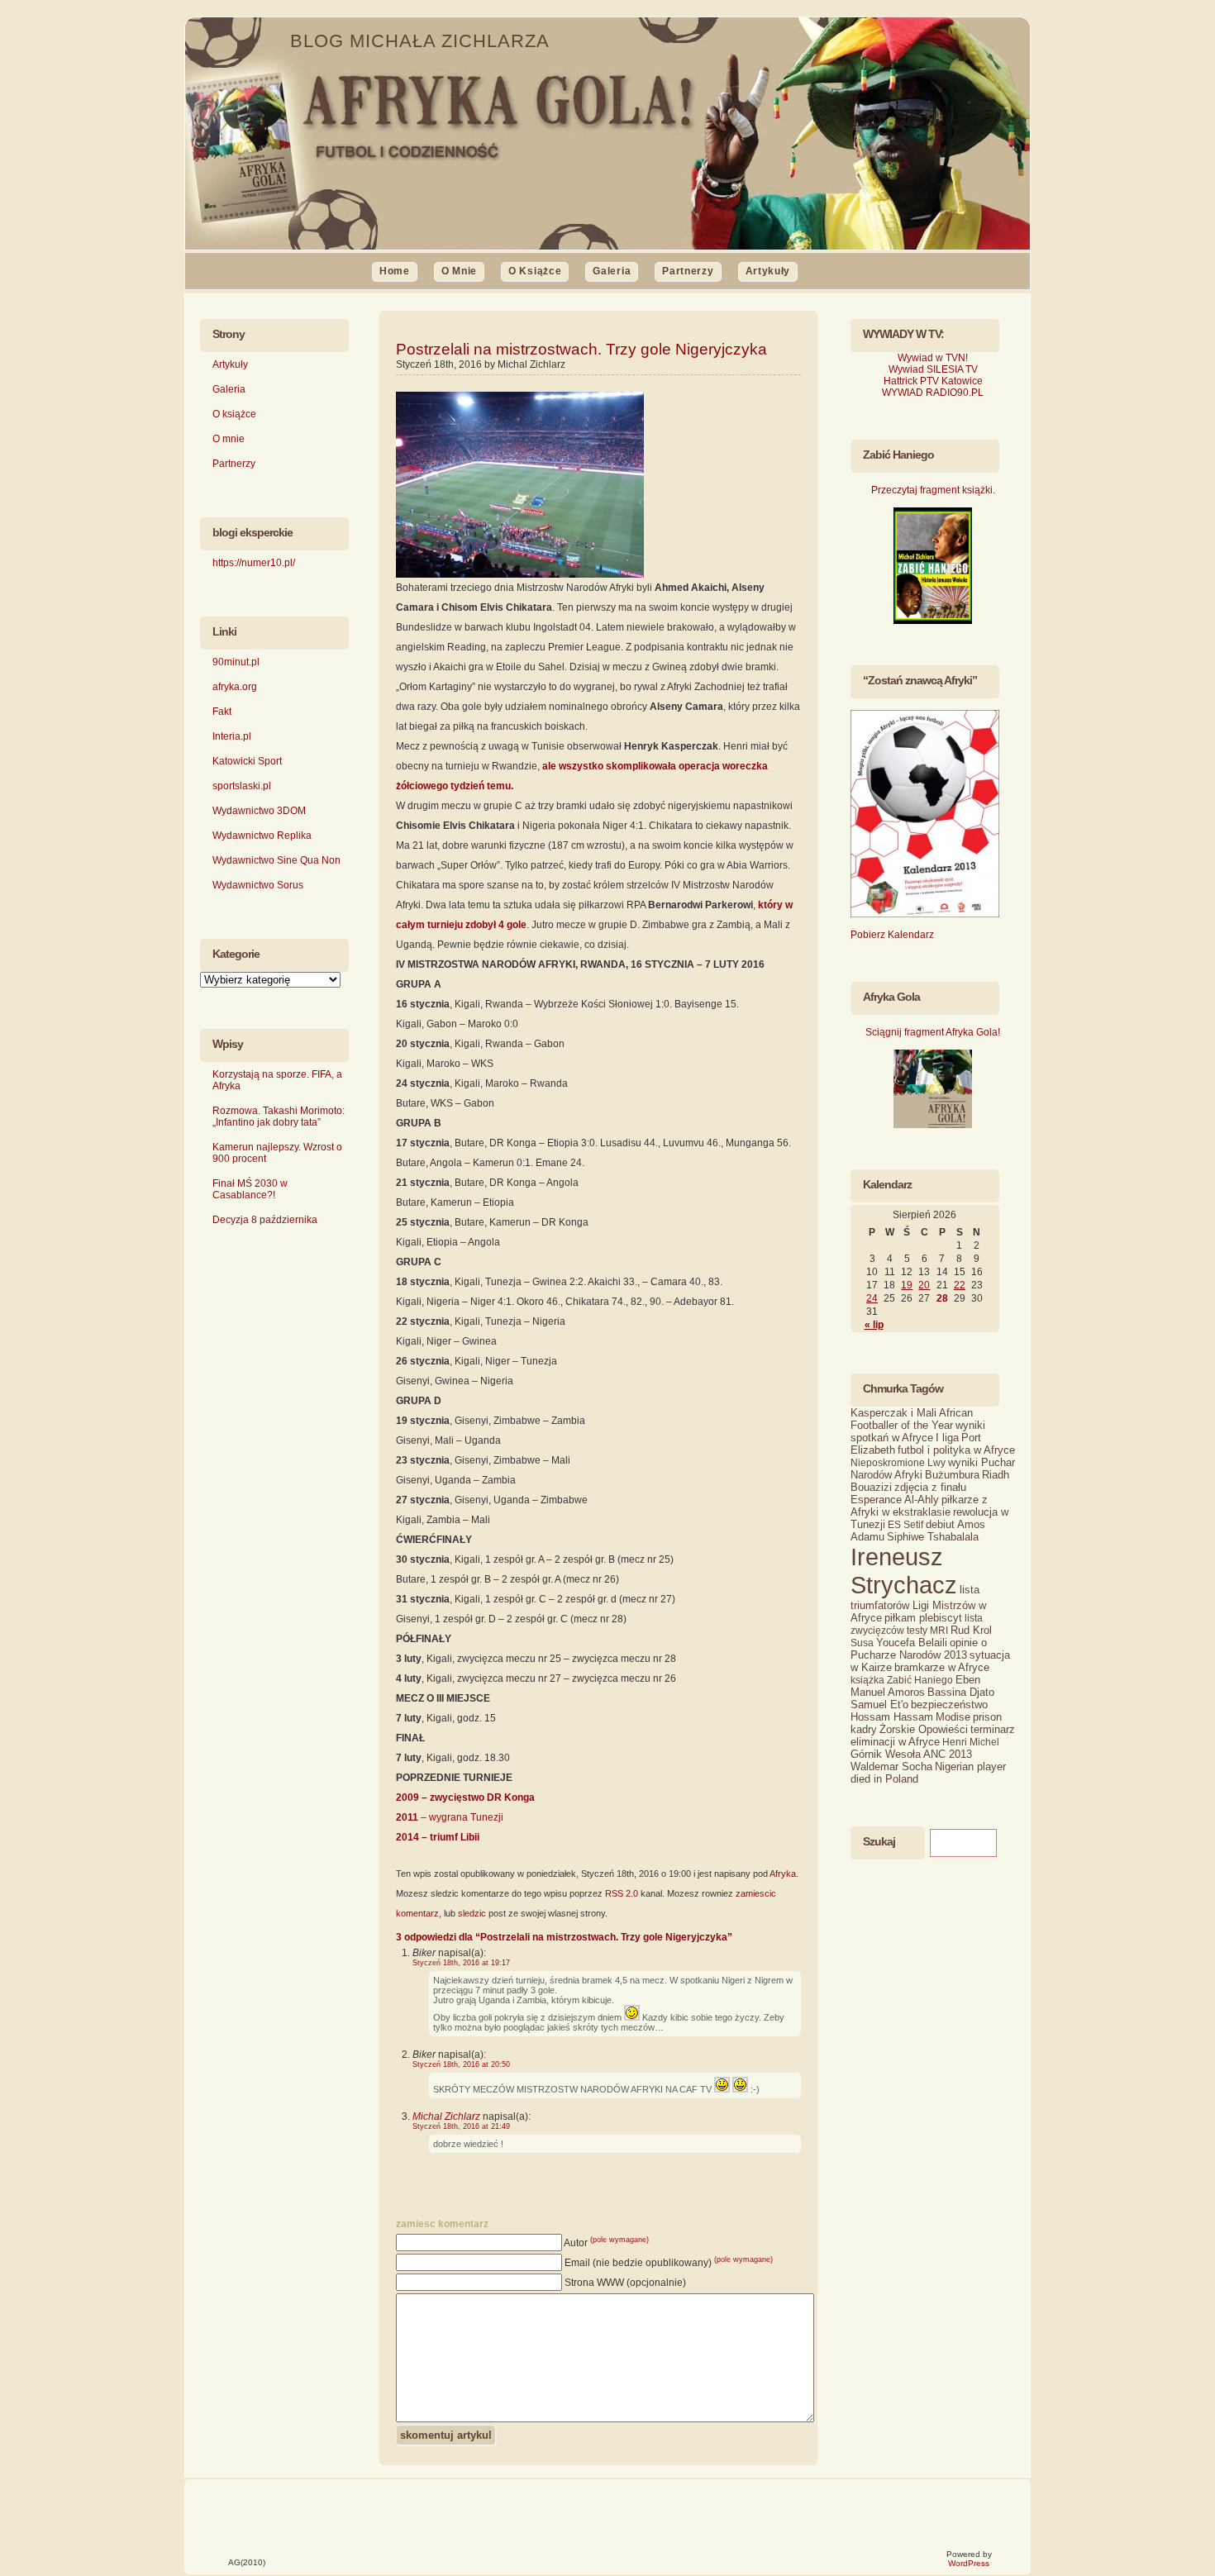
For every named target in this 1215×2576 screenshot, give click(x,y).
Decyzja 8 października (265, 1220)
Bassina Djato (961, 1692)
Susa (862, 1643)
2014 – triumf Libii (438, 1837)
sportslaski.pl (242, 786)
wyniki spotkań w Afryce (918, 1431)
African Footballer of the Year (912, 1419)
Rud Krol (971, 1630)
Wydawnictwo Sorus (258, 885)
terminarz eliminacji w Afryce (933, 1736)
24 (872, 1298)
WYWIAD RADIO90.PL (933, 393)
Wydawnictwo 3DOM (259, 811)
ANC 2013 (948, 1754)
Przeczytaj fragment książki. (933, 490)
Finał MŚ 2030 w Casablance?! (250, 1189)
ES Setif (905, 1525)
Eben (968, 1680)
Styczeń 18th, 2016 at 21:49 (461, 2126)
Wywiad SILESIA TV (933, 369)
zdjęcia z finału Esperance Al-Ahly (908, 1493)
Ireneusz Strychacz (904, 1571)
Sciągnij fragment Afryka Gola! (933, 1032)
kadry (864, 1729)
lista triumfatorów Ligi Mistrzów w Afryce (918, 1604)
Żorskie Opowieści (924, 1729)
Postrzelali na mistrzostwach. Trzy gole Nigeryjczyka (581, 349)
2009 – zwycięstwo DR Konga (465, 1797)
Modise (953, 1717)
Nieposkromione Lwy (898, 1463)
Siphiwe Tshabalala (933, 1537)
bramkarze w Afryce (942, 1667)
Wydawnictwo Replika (262, 836)
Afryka (783, 1874)
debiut (940, 1524)
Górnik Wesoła (886, 1754)
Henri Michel (971, 1742)
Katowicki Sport (247, 761)
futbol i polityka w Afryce (956, 1450)
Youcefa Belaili (912, 1643)
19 (907, 1285)
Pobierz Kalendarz (892, 935)
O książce (535, 271)
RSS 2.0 (622, 1893)
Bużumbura (952, 1475)
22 (960, 1285)
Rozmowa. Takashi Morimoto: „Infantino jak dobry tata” (279, 1117)
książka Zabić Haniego (902, 1680)
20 (924, 1285)
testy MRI (927, 1631)
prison (987, 1717)
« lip (874, 1325)
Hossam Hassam (892, 1717)
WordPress (969, 2563)
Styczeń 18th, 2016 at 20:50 (461, 2064)
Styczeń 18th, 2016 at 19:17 (461, 1963)
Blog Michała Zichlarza (420, 41)
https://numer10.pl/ (254, 563)
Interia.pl (232, 736)
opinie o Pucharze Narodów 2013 (919, 1649)
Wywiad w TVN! (933, 358)
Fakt (222, 712)
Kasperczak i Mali (893, 1413)
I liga (947, 1438)
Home (395, 271)
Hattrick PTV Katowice (933, 381)
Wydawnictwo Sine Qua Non (276, 860)
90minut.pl (236, 662)
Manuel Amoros (888, 1692)
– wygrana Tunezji (450, 1817)
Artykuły (768, 271)
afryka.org (235, 687)
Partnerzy (688, 271)
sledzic (472, 1913)
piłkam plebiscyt (923, 1618)
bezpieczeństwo (949, 1705)
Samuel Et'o (879, 1705)
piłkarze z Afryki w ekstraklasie (919, 1506)
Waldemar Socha (891, 1767)
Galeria (612, 271)
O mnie (459, 271)
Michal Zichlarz (446, 2117)
